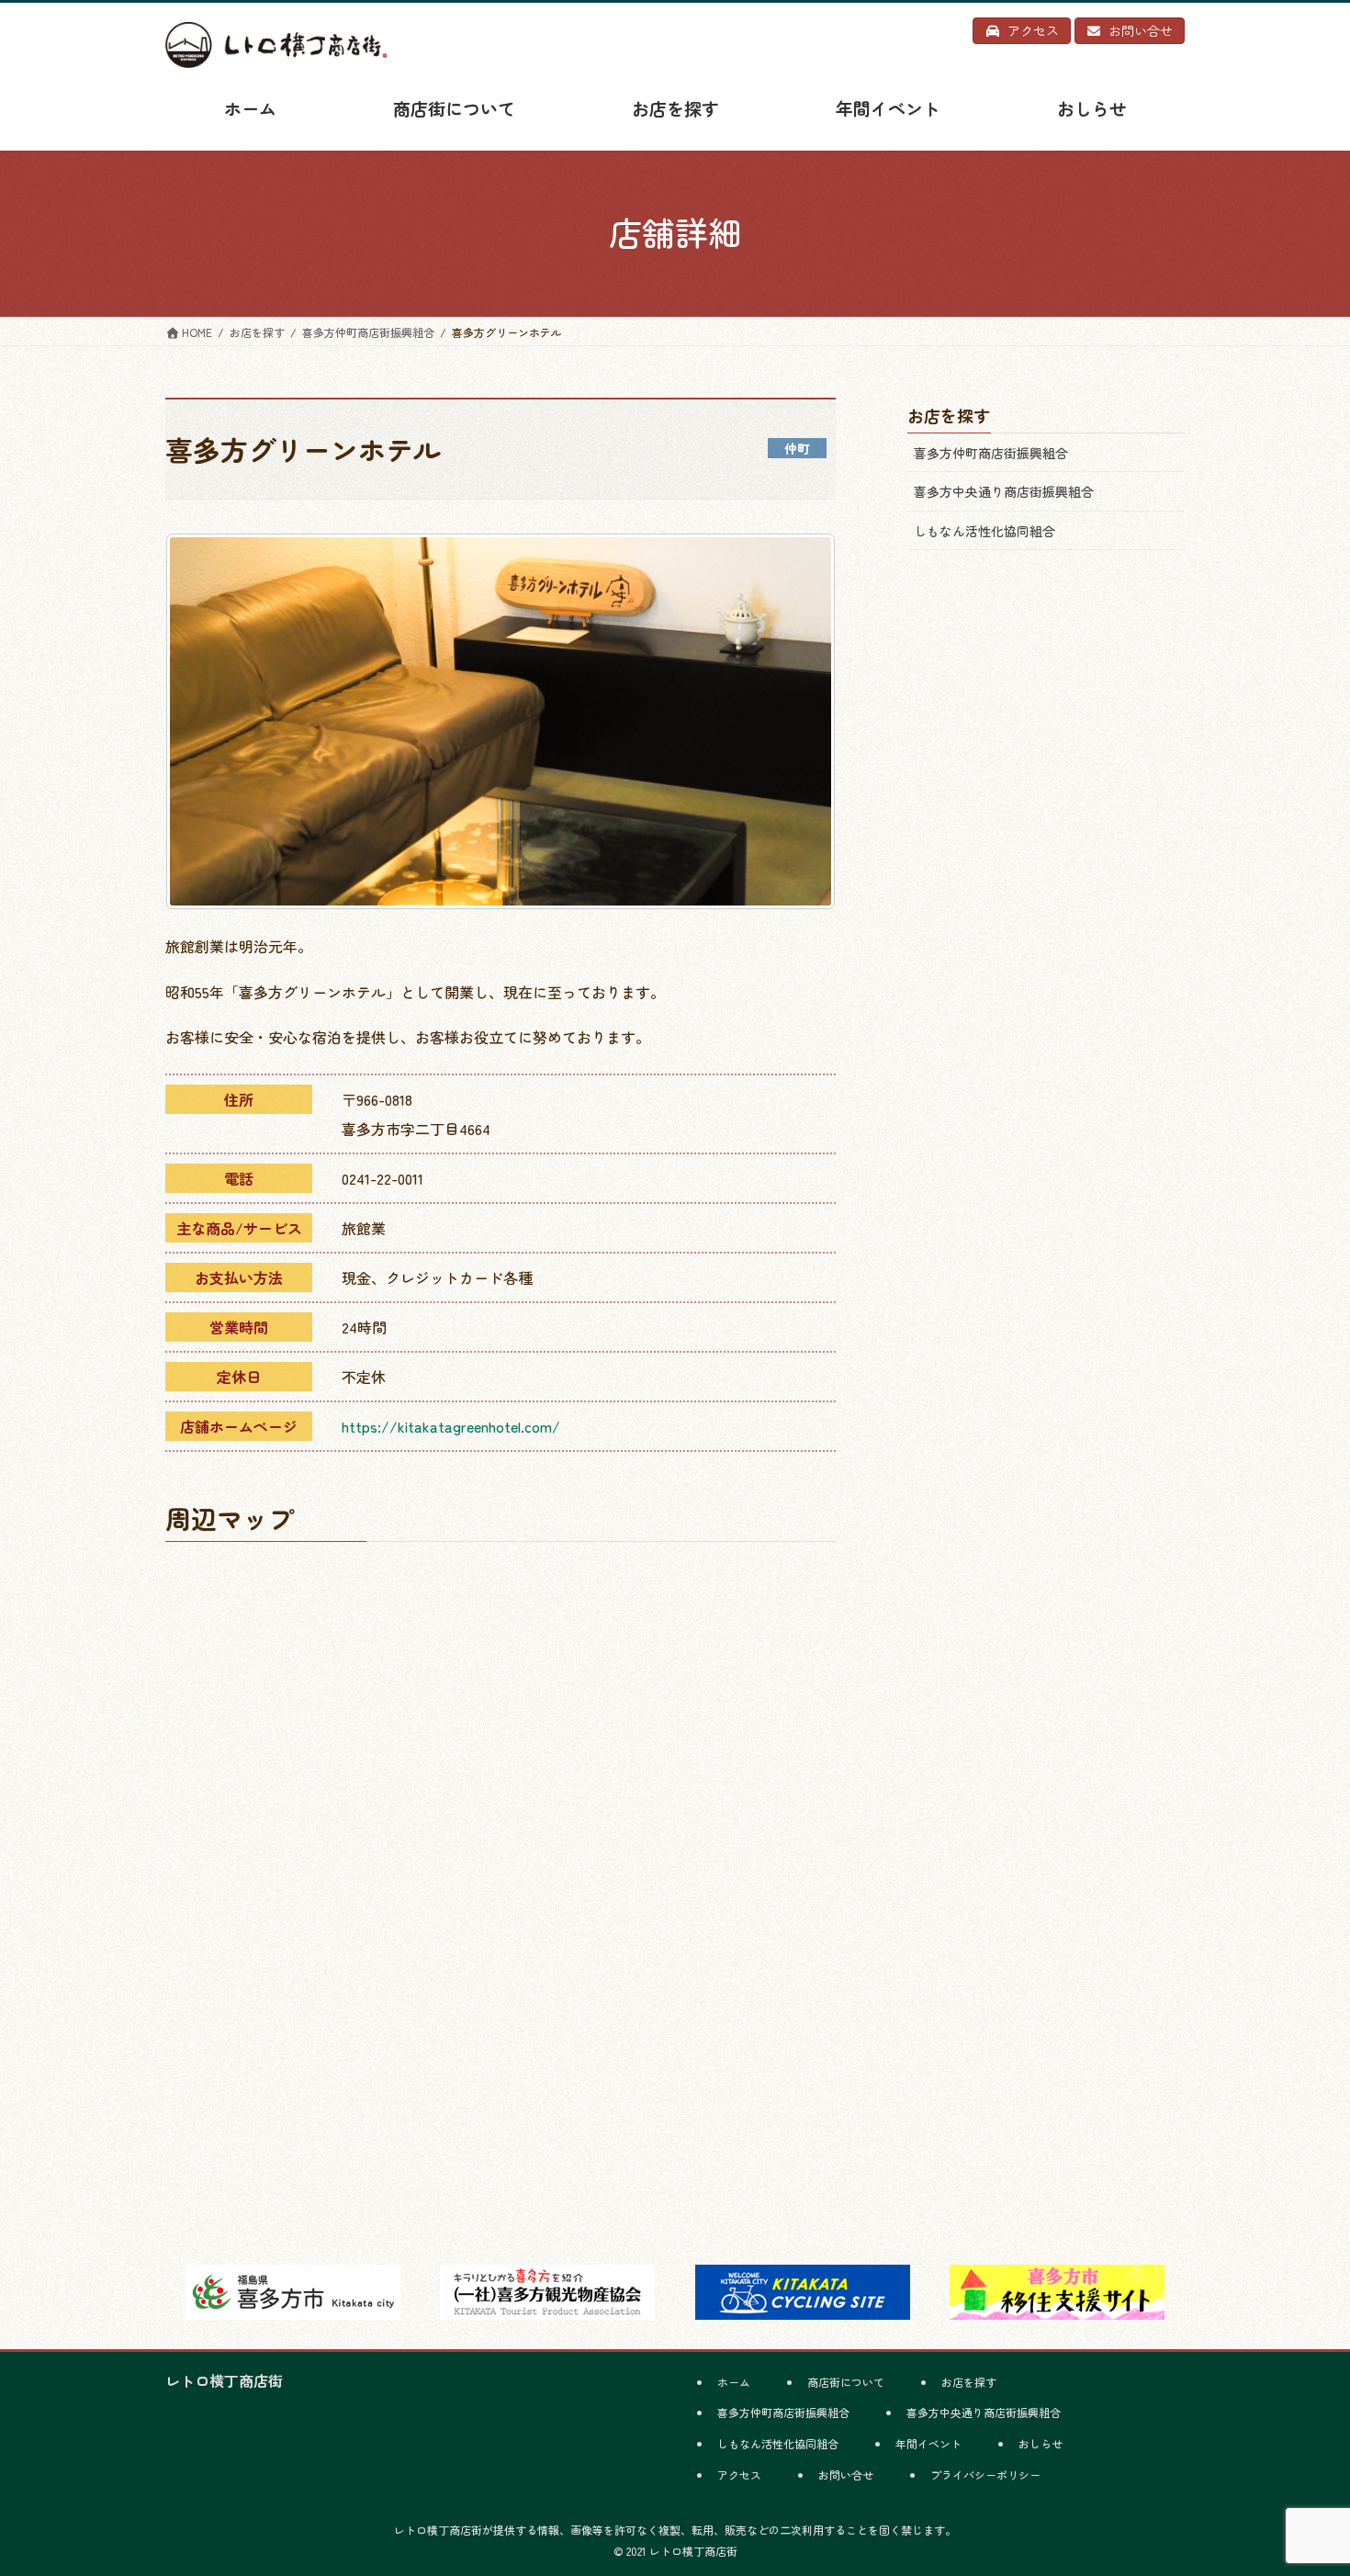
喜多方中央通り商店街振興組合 (1004, 491)
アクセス (739, 2475)
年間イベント (928, 2443)
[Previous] (204, 722)
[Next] (797, 722)
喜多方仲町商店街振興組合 (991, 453)
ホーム (734, 2382)
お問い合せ (846, 2475)
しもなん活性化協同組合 (984, 531)
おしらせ (1041, 2443)
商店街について (846, 2382)
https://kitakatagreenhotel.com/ (451, 1426)
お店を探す (969, 2382)
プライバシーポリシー (985, 2475)
